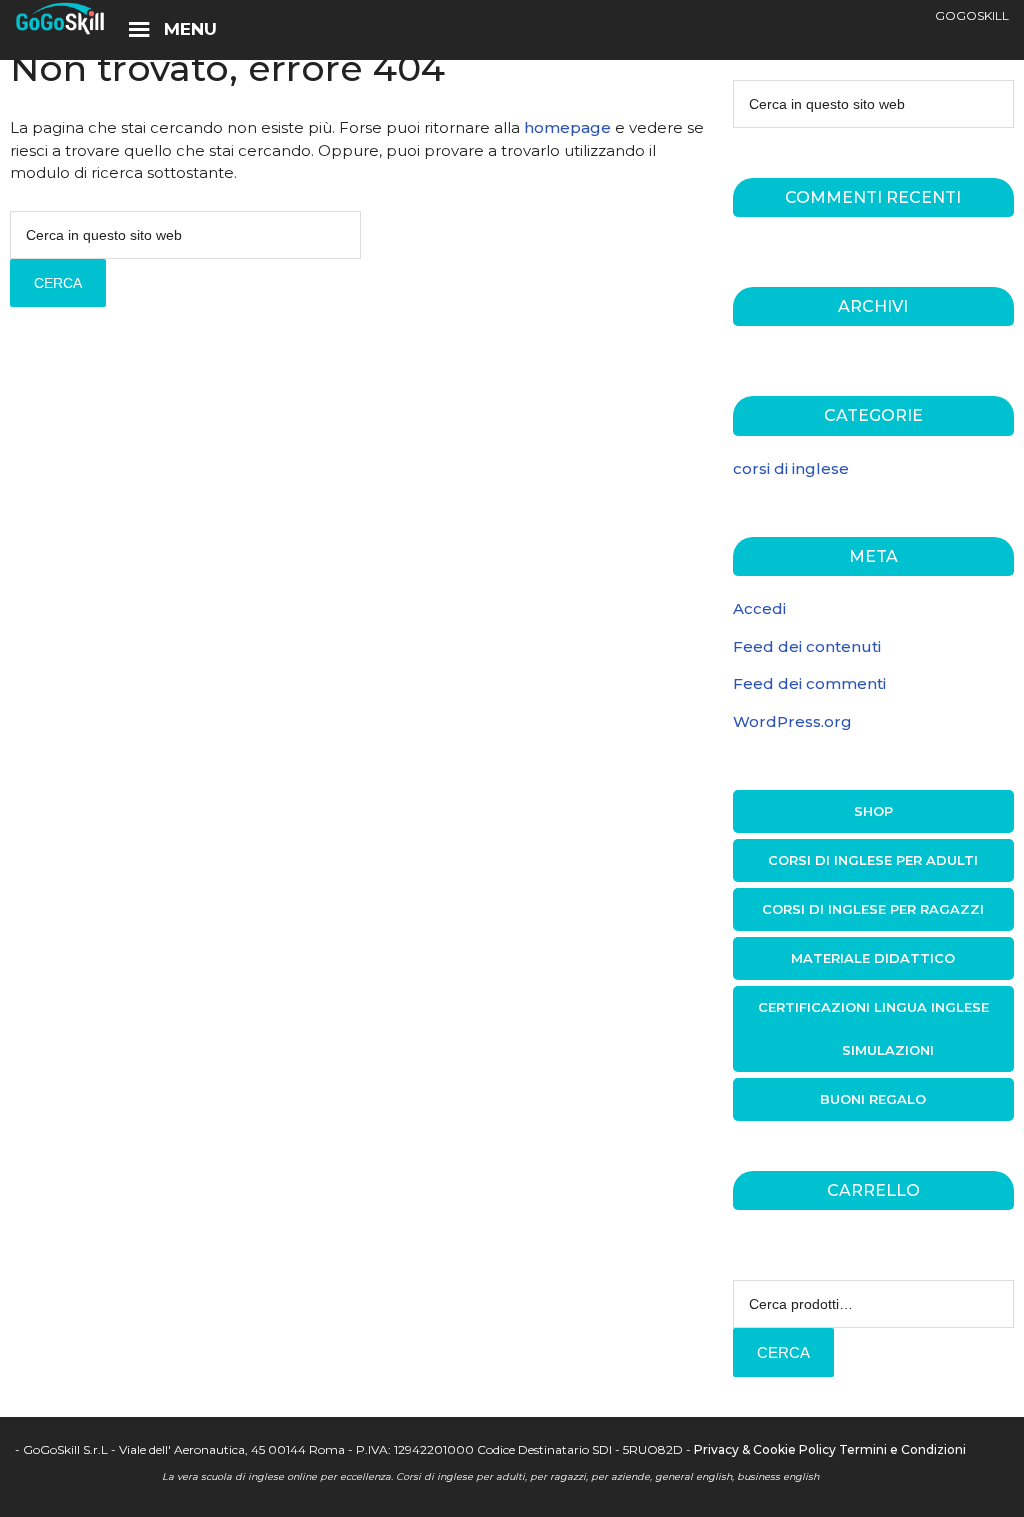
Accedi (759, 608)
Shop (873, 811)
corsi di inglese (791, 468)
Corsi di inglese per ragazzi (873, 909)
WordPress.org (792, 721)
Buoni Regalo (873, 1099)
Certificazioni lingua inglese (873, 1007)
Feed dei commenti (809, 683)
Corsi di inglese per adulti (873, 860)
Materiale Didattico (873, 958)
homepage (567, 127)
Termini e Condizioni (902, 1449)
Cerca (783, 1352)
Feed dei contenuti (807, 646)
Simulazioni (888, 1050)
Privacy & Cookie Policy (765, 1449)
